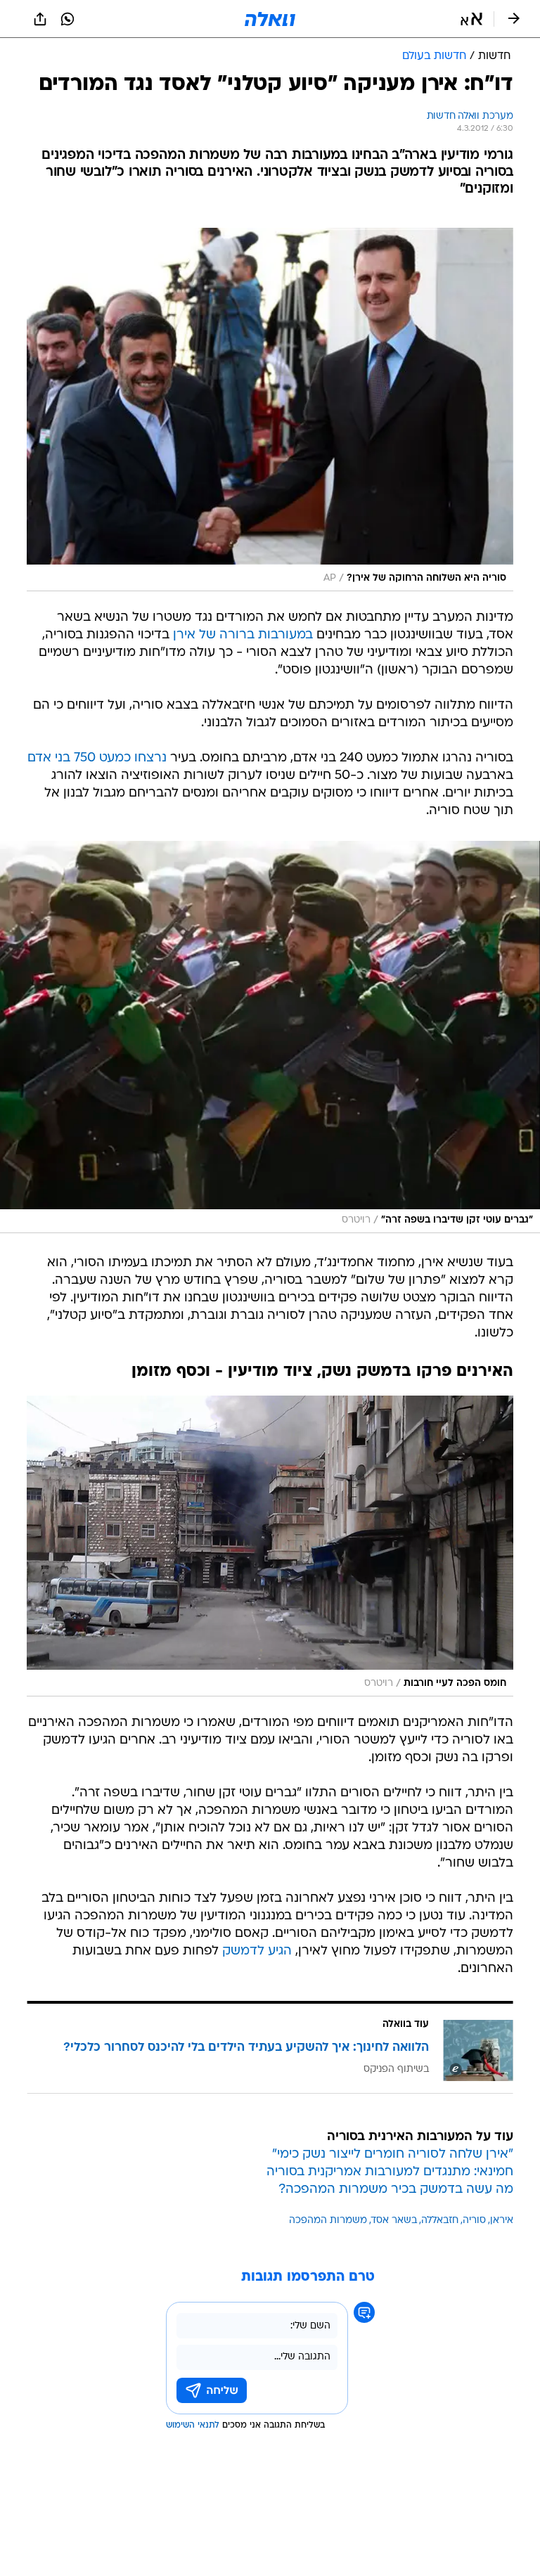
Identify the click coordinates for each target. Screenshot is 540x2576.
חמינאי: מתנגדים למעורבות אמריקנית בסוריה (390, 2172)
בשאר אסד (394, 2221)
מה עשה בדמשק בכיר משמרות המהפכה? (396, 2190)
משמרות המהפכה (328, 2221)
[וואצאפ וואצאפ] (67, 19)
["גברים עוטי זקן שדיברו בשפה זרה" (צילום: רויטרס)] (270, 1037)
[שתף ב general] (40, 19)
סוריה (474, 2221)
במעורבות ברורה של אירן (243, 635)
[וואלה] (270, 19)
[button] (471, 19)
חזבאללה (440, 2221)
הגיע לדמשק (257, 1951)
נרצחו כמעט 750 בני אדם (97, 758)
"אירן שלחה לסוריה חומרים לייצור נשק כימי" (393, 2155)
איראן (502, 2221)
